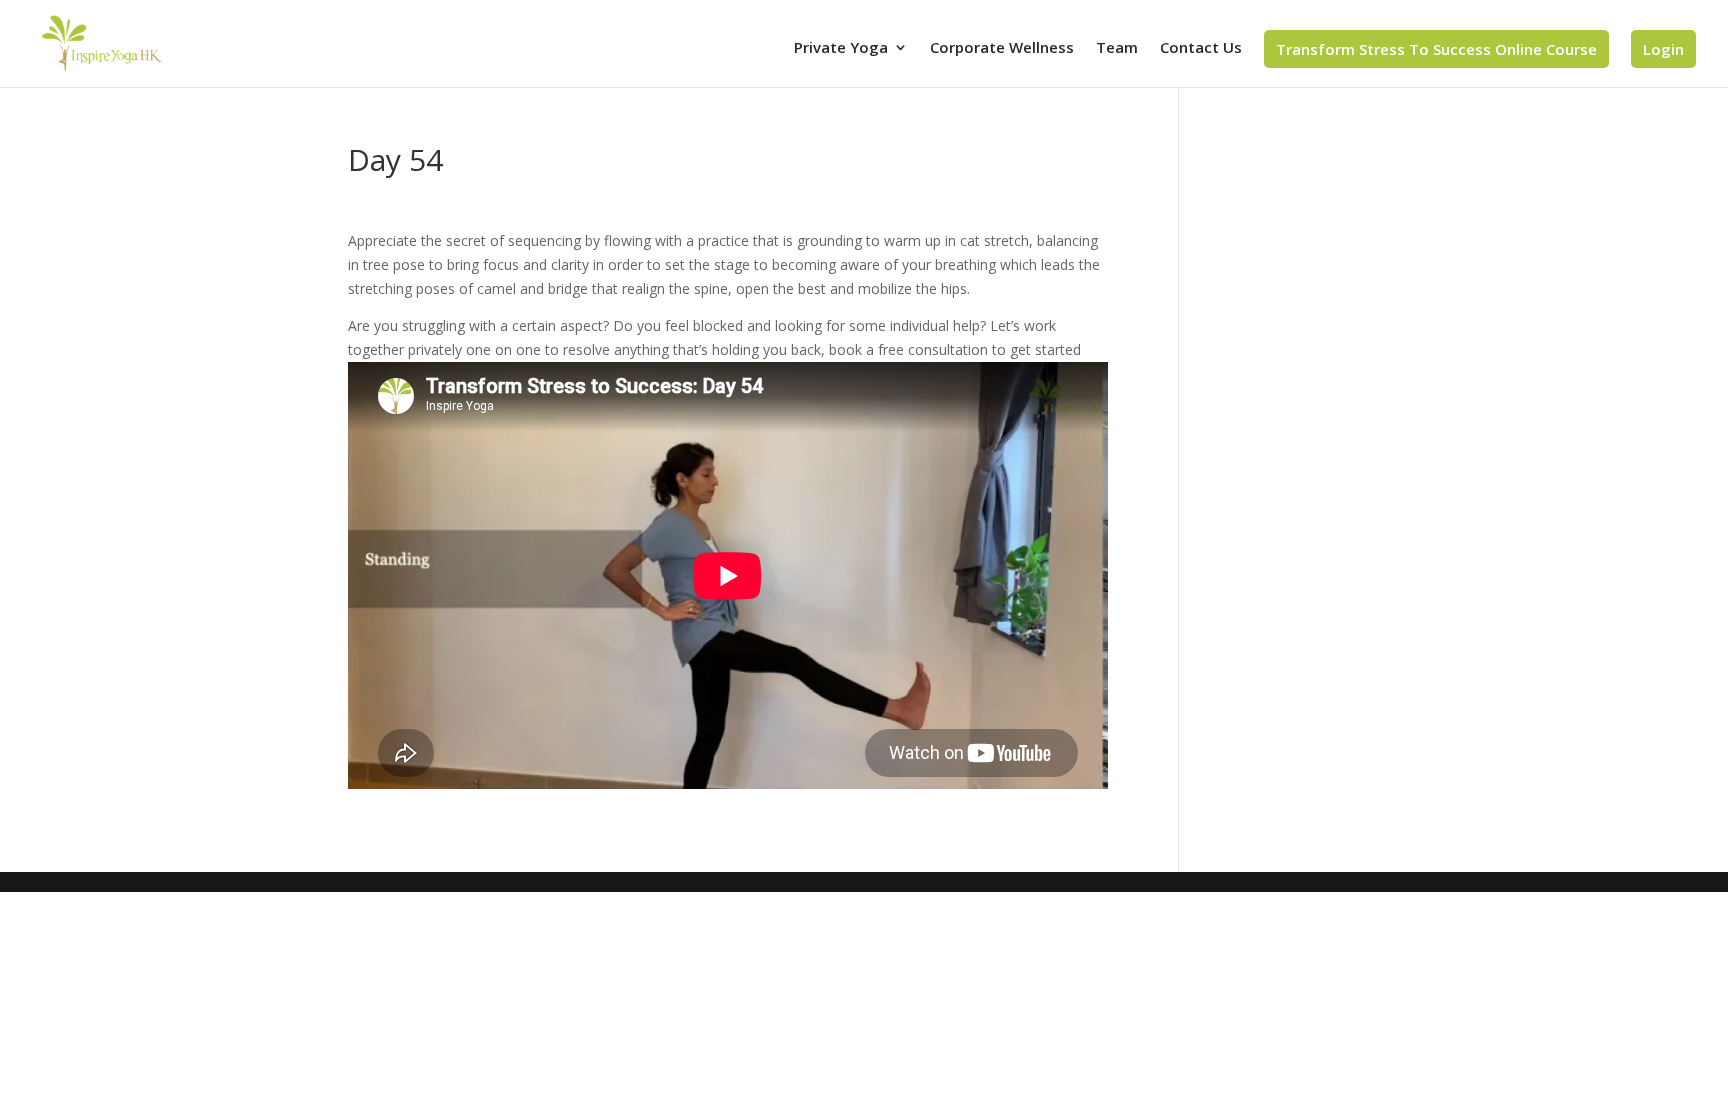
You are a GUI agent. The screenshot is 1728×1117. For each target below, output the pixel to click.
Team (1117, 48)
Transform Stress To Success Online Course (1436, 49)
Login (1663, 49)
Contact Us (1201, 48)
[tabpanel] (728, 509)
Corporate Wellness (1002, 48)
